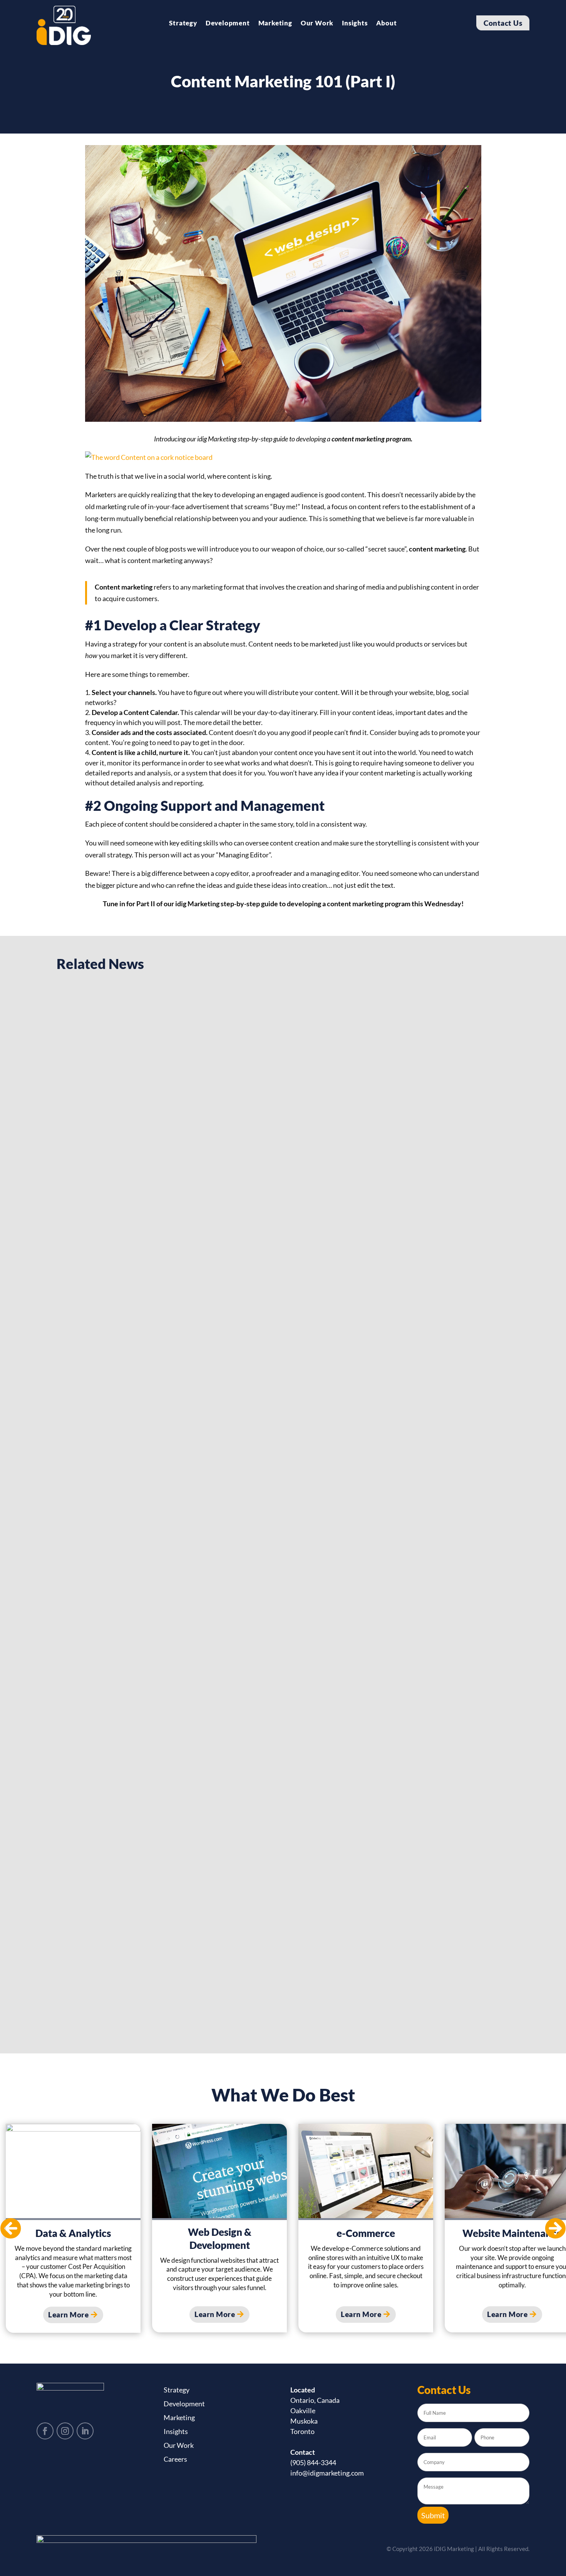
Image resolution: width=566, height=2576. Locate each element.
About (387, 24)
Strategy (183, 24)
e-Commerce (366, 2233)
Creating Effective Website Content (140, 1634)
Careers (175, 2459)
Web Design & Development (220, 2239)
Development (228, 24)
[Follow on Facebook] (45, 2431)
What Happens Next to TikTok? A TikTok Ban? (162, 1284)
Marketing (275, 24)
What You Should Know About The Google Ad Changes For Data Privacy (217, 1985)
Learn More (68, 2315)
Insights (355, 24)
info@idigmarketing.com (327, 2473)
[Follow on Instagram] (65, 2431)
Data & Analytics (73, 2233)
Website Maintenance (512, 2233)
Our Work (317, 24)
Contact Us (503, 23)
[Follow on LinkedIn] (85, 2431)
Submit (433, 2515)
